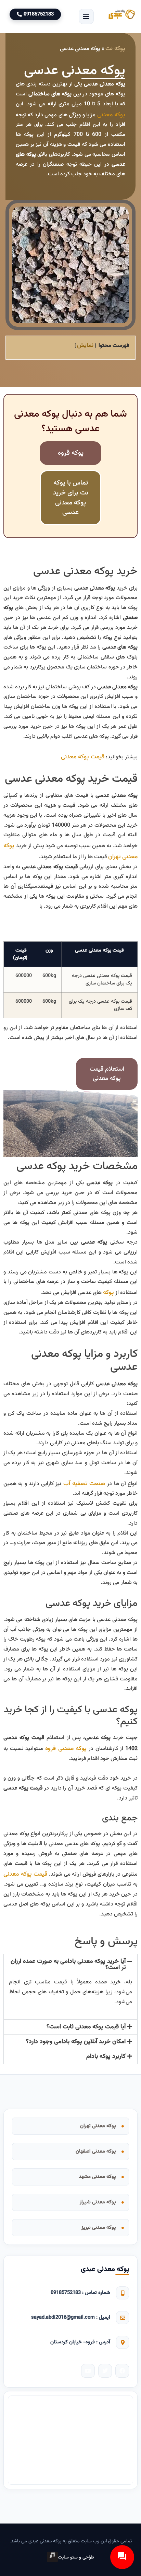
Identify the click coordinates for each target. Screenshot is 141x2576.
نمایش (85, 345)
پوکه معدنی (111, 115)
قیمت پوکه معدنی (83, 757)
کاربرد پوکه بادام (106, 2056)
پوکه (108, 1292)
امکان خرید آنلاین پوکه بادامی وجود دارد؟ (76, 2042)
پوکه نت (115, 49)
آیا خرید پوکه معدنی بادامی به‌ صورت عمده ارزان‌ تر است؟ (68, 1964)
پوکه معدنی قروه (66, 1749)
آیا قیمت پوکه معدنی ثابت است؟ (86, 2027)
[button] (86, 16)
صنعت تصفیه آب (85, 1484)
